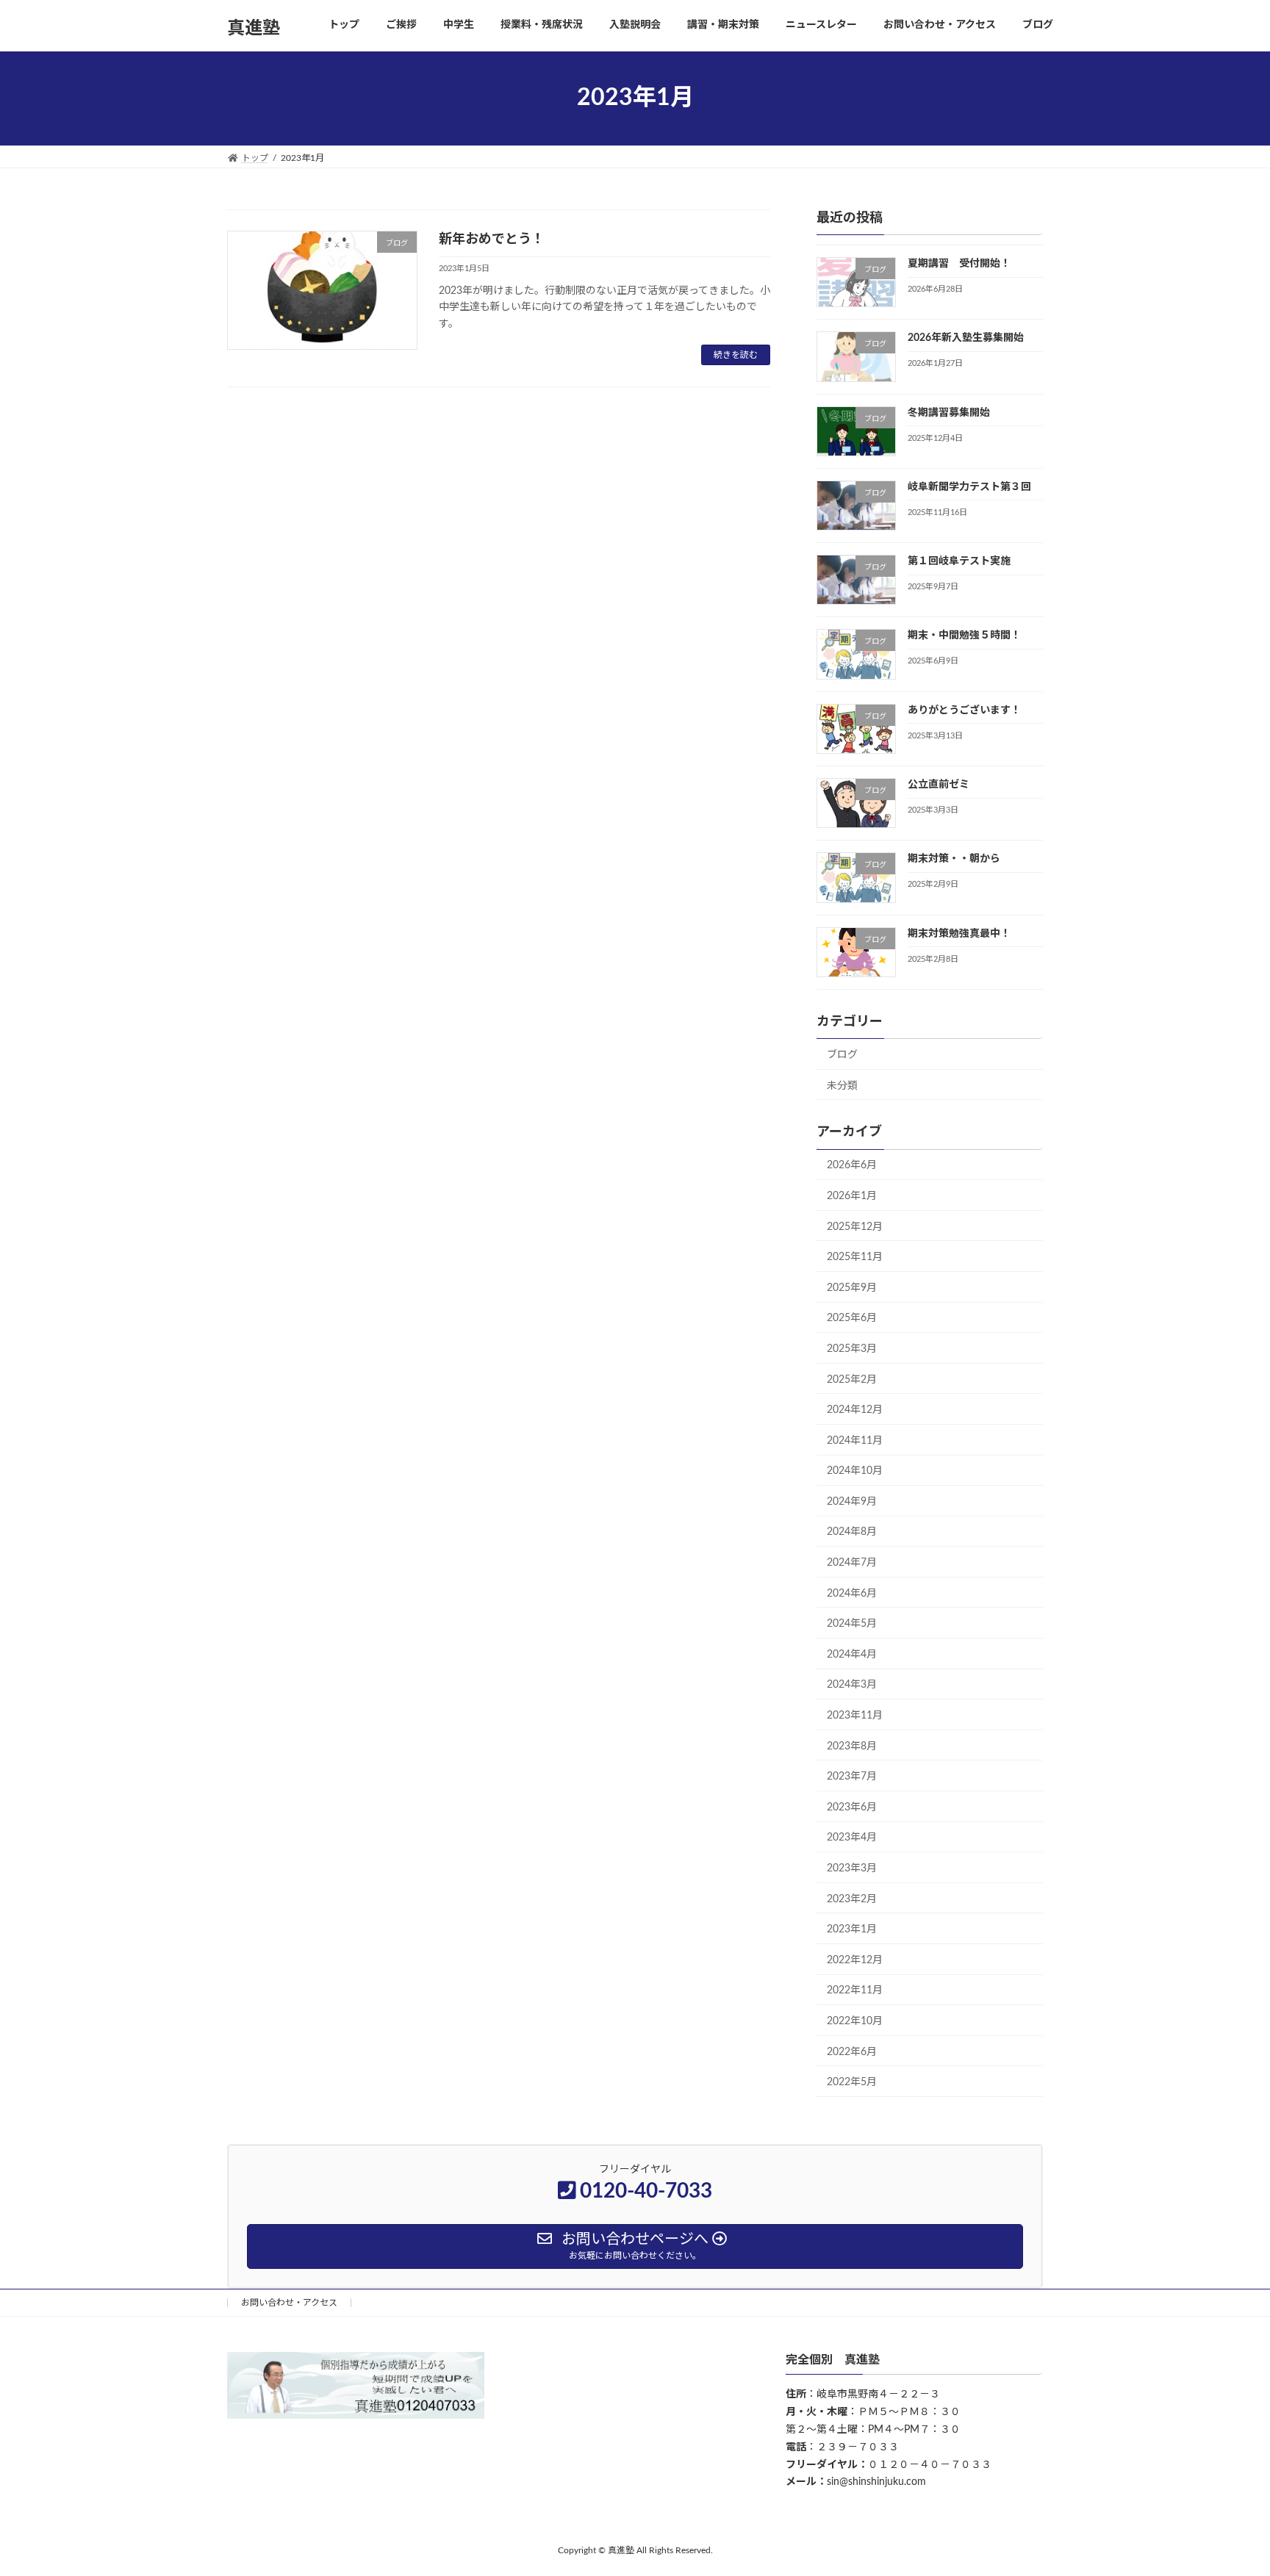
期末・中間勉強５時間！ (964, 636)
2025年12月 (855, 1226)
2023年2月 (852, 1899)
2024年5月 (852, 1624)
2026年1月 (852, 1196)
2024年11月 (855, 1440)
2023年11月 (855, 1716)
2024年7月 (852, 1563)
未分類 (842, 1085)
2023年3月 (852, 1868)
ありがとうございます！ (964, 710)
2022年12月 (855, 1960)
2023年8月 (852, 1746)
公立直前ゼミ (939, 785)
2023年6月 (852, 1807)
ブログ (842, 1055)
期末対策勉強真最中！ (959, 933)
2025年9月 (852, 1287)
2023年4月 (852, 1838)
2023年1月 (852, 1929)
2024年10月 (855, 1471)
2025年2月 (852, 1379)
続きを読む (736, 355)
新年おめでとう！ (492, 240)
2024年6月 (852, 1593)
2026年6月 (852, 1165)
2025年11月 (855, 1257)
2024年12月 (855, 1410)
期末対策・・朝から (954, 859)
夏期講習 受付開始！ (959, 264)
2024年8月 (852, 1532)
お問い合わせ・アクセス (289, 2303)
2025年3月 (852, 1349)
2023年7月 (852, 1777)
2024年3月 (852, 1685)
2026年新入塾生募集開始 (966, 338)
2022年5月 (852, 2082)
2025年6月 (852, 1318)
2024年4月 (852, 1654)
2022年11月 (855, 1990)
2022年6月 (852, 2051)
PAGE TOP (1227, 2485)
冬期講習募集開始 (949, 412)
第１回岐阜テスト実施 (959, 561)
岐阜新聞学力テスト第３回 (969, 486)
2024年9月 (852, 1501)
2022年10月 (855, 2021)
